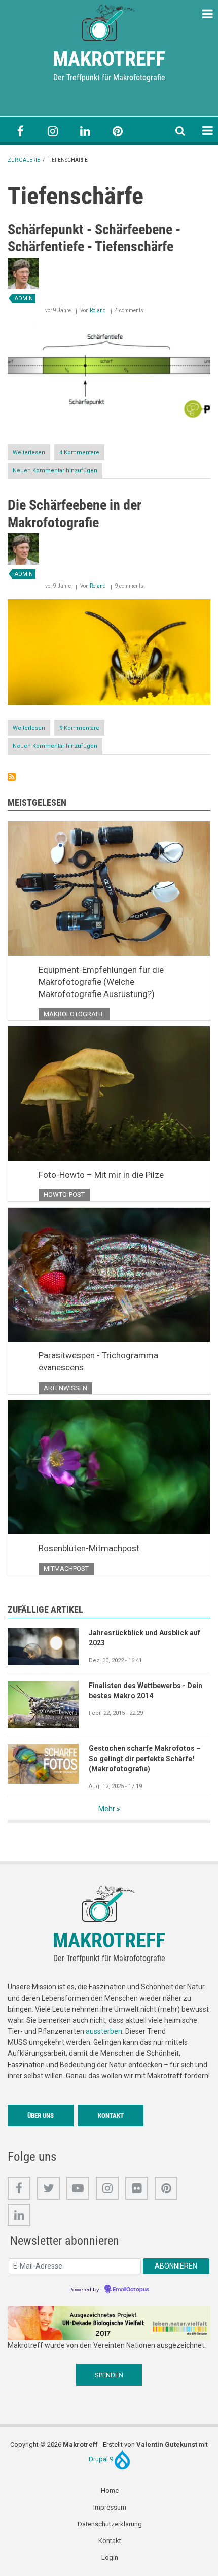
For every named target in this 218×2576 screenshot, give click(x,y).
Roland (98, 310)
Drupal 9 (102, 2459)
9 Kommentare (79, 728)
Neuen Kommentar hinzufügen (55, 471)
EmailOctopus (131, 2290)
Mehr (107, 1809)
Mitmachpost (66, 1569)
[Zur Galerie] (109, 22)
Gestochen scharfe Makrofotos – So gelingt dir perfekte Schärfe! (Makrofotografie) (145, 1759)
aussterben (104, 2031)
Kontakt (111, 2116)
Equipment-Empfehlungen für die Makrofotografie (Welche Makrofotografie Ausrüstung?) (101, 982)
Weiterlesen (31, 455)
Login (110, 2557)
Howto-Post (64, 1195)
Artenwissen (65, 1388)
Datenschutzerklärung (110, 2524)
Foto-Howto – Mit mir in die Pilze (101, 1175)
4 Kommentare (79, 452)
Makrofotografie (74, 1014)
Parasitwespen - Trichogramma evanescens (98, 1361)
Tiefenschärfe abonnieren (12, 777)
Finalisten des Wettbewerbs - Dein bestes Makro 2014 (146, 1691)
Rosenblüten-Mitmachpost (89, 1548)
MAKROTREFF (109, 59)
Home (110, 2491)
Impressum (110, 2507)
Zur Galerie (24, 160)
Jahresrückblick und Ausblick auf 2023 (144, 1638)
